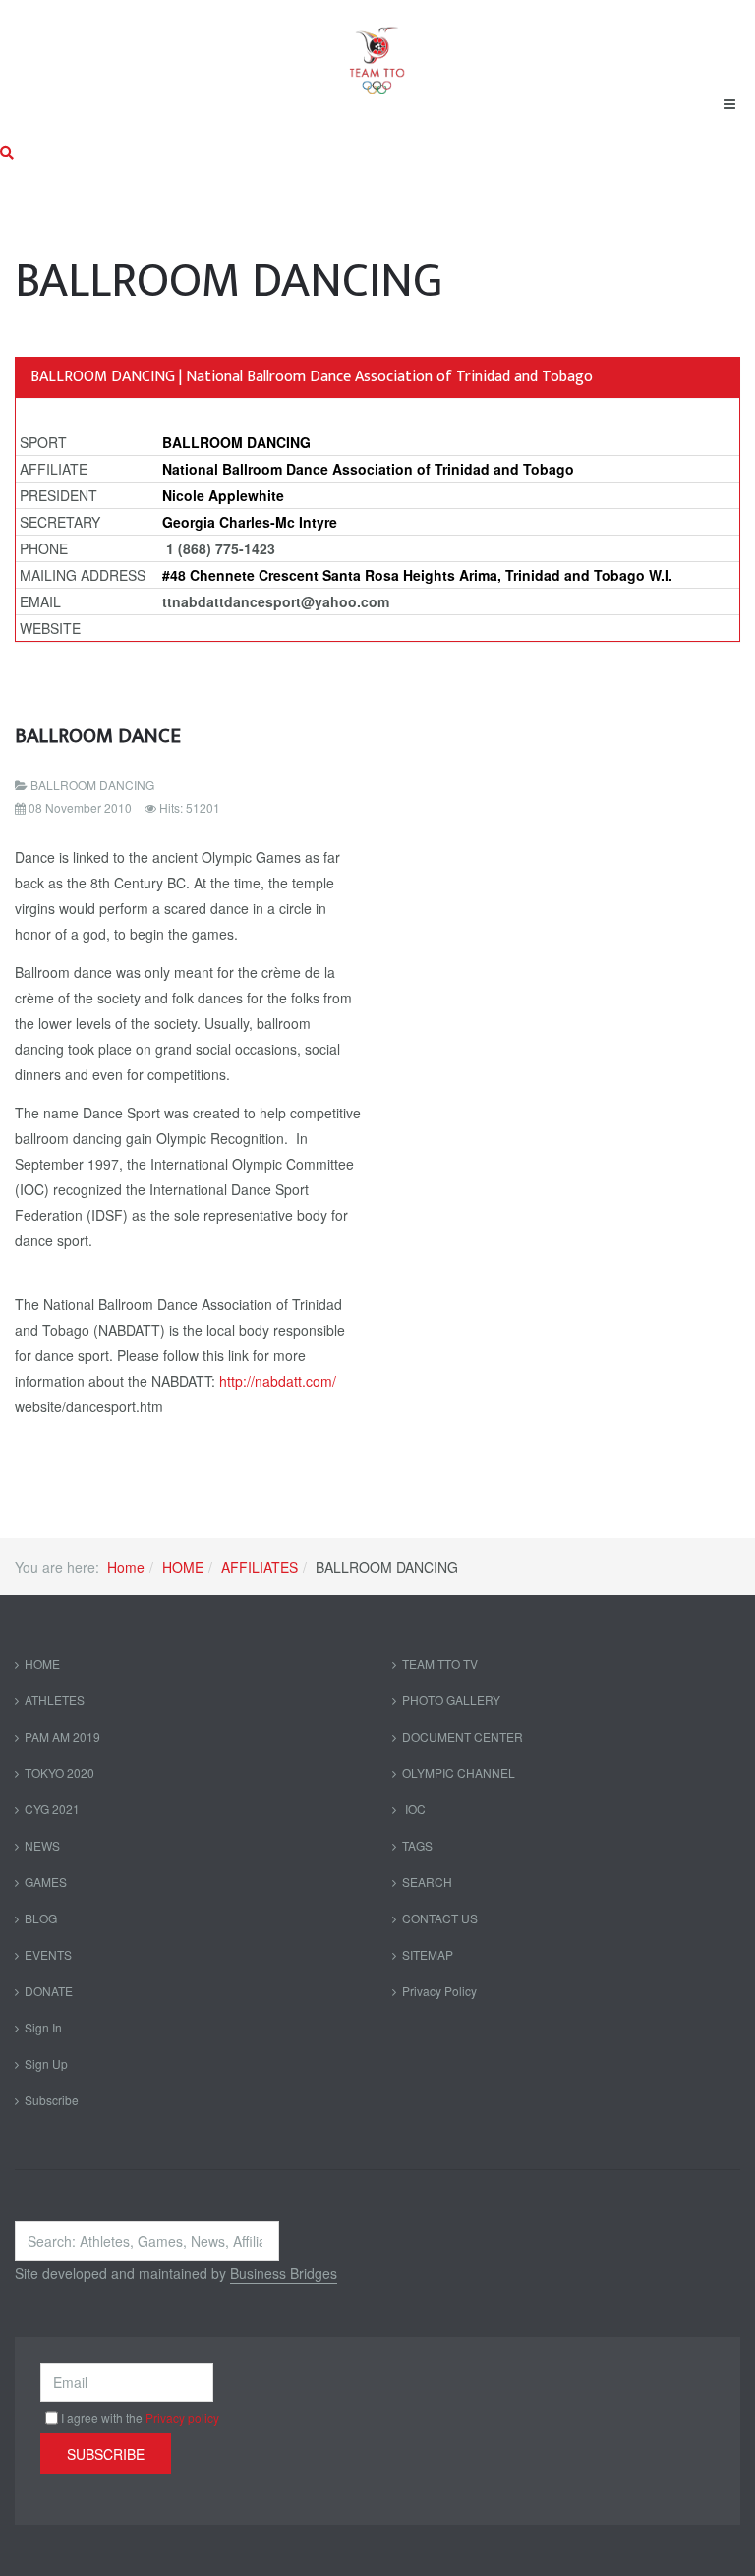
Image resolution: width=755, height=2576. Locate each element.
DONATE (49, 1991)
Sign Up (46, 2063)
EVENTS (48, 1954)
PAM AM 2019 (62, 1736)
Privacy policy (182, 2417)
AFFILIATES (260, 1567)
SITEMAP (428, 1954)
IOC (414, 1809)
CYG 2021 (52, 1809)
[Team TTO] (377, 51)
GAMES (46, 1882)
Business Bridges (284, 2273)
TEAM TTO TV (440, 1663)
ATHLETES (55, 1700)
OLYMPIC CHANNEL (459, 1773)
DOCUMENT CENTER (463, 1736)
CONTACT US (440, 1918)
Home (126, 1567)
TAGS (417, 1845)
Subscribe (52, 2100)
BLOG (41, 1918)
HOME (183, 1567)
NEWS (42, 1845)
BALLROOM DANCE (98, 736)
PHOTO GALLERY (451, 1700)
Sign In (43, 2027)
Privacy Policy (439, 1991)
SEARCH (427, 1882)
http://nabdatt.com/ (278, 1381)
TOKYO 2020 (59, 1773)
